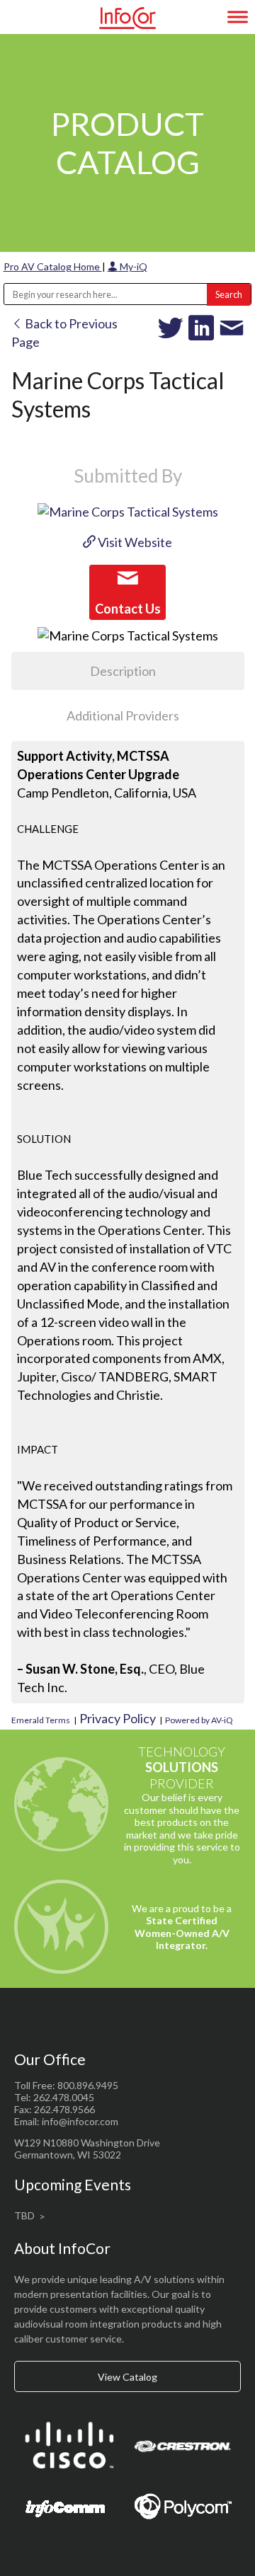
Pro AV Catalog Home (53, 266)
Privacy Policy (118, 1718)
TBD (24, 2215)
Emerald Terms (41, 1720)
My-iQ (132, 266)
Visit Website (134, 542)
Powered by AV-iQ (199, 1720)
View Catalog (127, 2377)
